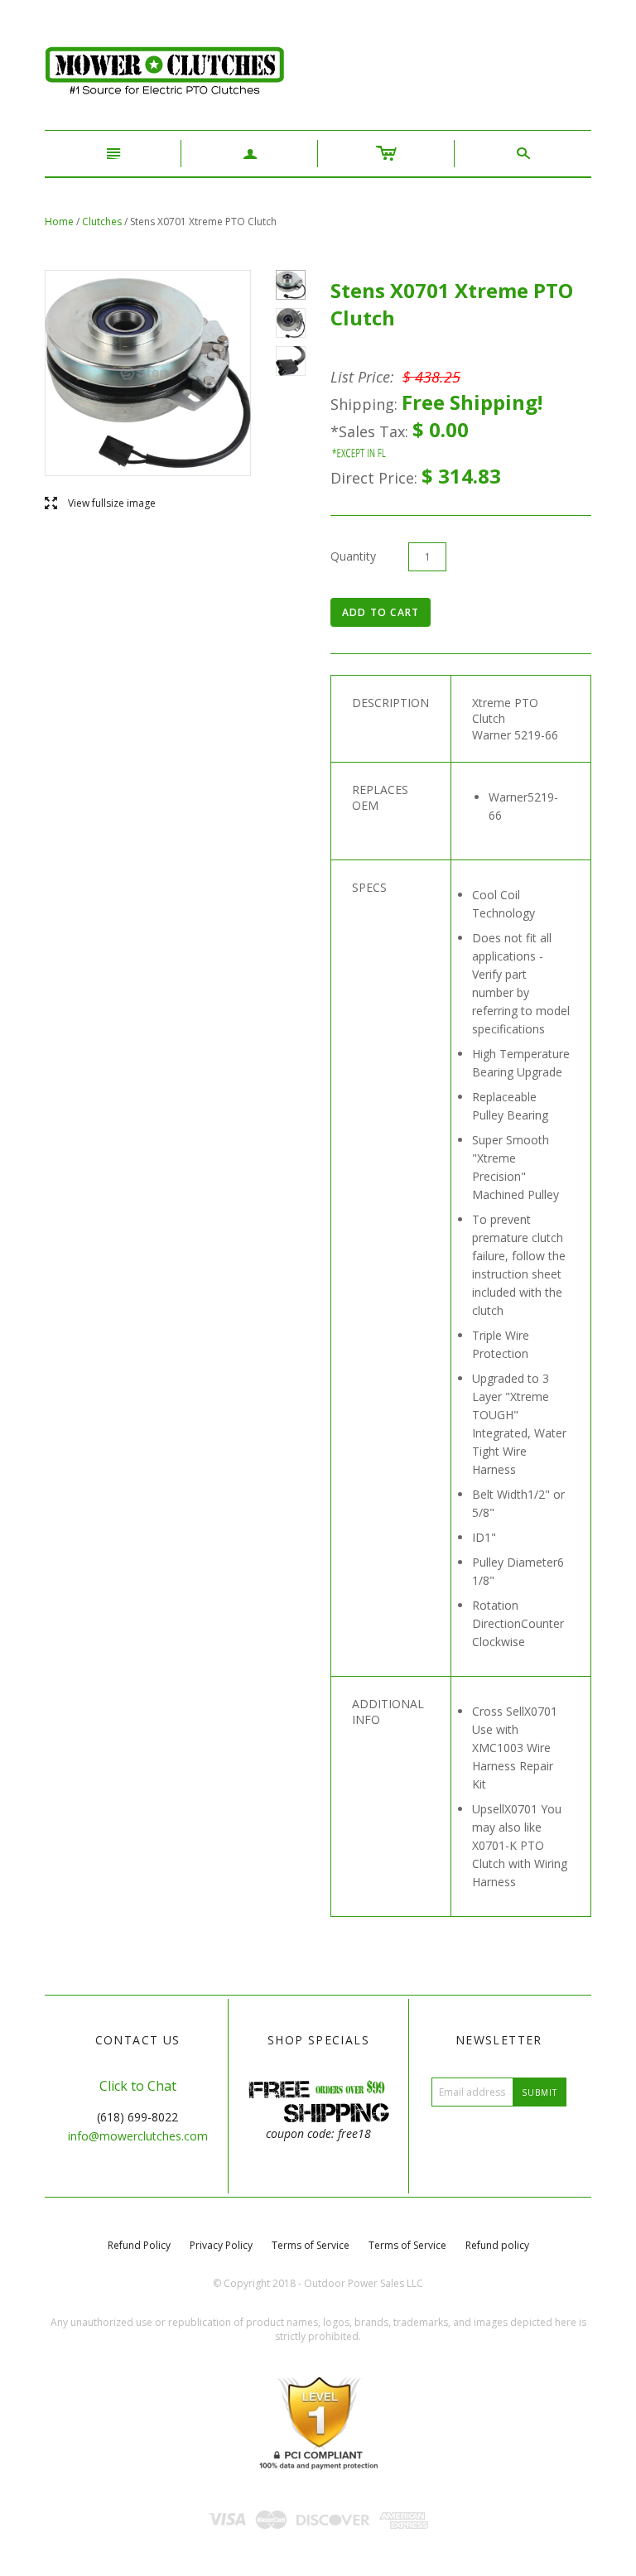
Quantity (353, 556)
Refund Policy (139, 2245)
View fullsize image (100, 504)
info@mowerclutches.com (138, 2136)
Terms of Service (311, 2245)
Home (59, 221)
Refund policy (497, 2245)
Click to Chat (138, 2086)
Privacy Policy (221, 2245)
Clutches (102, 221)
